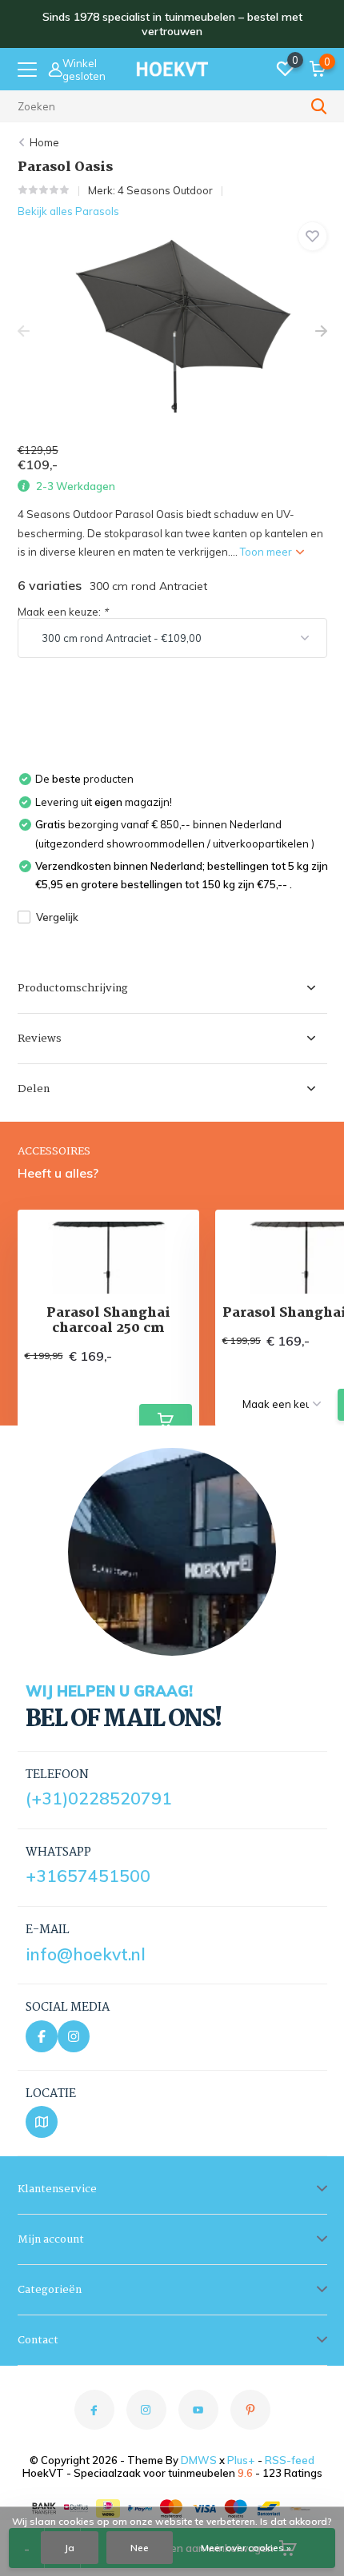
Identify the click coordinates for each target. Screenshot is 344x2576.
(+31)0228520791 (99, 1798)
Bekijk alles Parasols (68, 211)
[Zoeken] (319, 106)
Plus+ (241, 2460)
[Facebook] (42, 2036)
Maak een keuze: (63, 612)
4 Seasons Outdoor (165, 190)
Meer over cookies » (246, 2548)
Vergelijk (57, 917)
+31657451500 (88, 1876)
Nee (140, 2548)
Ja (70, 2548)
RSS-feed (290, 2460)
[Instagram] (74, 2036)
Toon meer (267, 552)
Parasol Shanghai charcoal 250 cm (108, 1321)
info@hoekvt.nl (86, 1954)
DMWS (199, 2460)
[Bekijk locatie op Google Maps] (42, 2122)
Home (44, 142)
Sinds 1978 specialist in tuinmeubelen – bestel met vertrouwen (172, 24)
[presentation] (24, 331)
